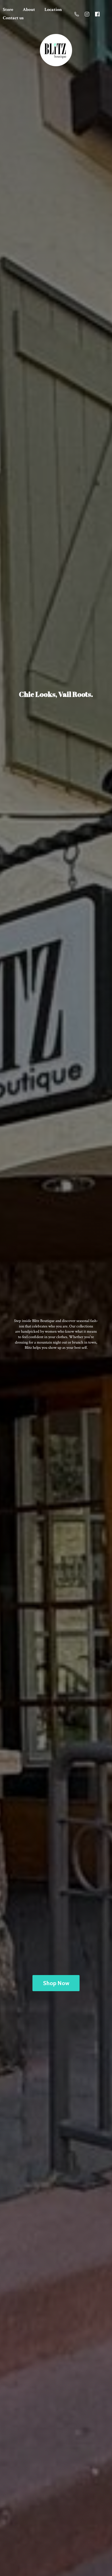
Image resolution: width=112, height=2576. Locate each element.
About (29, 10)
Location (53, 10)
